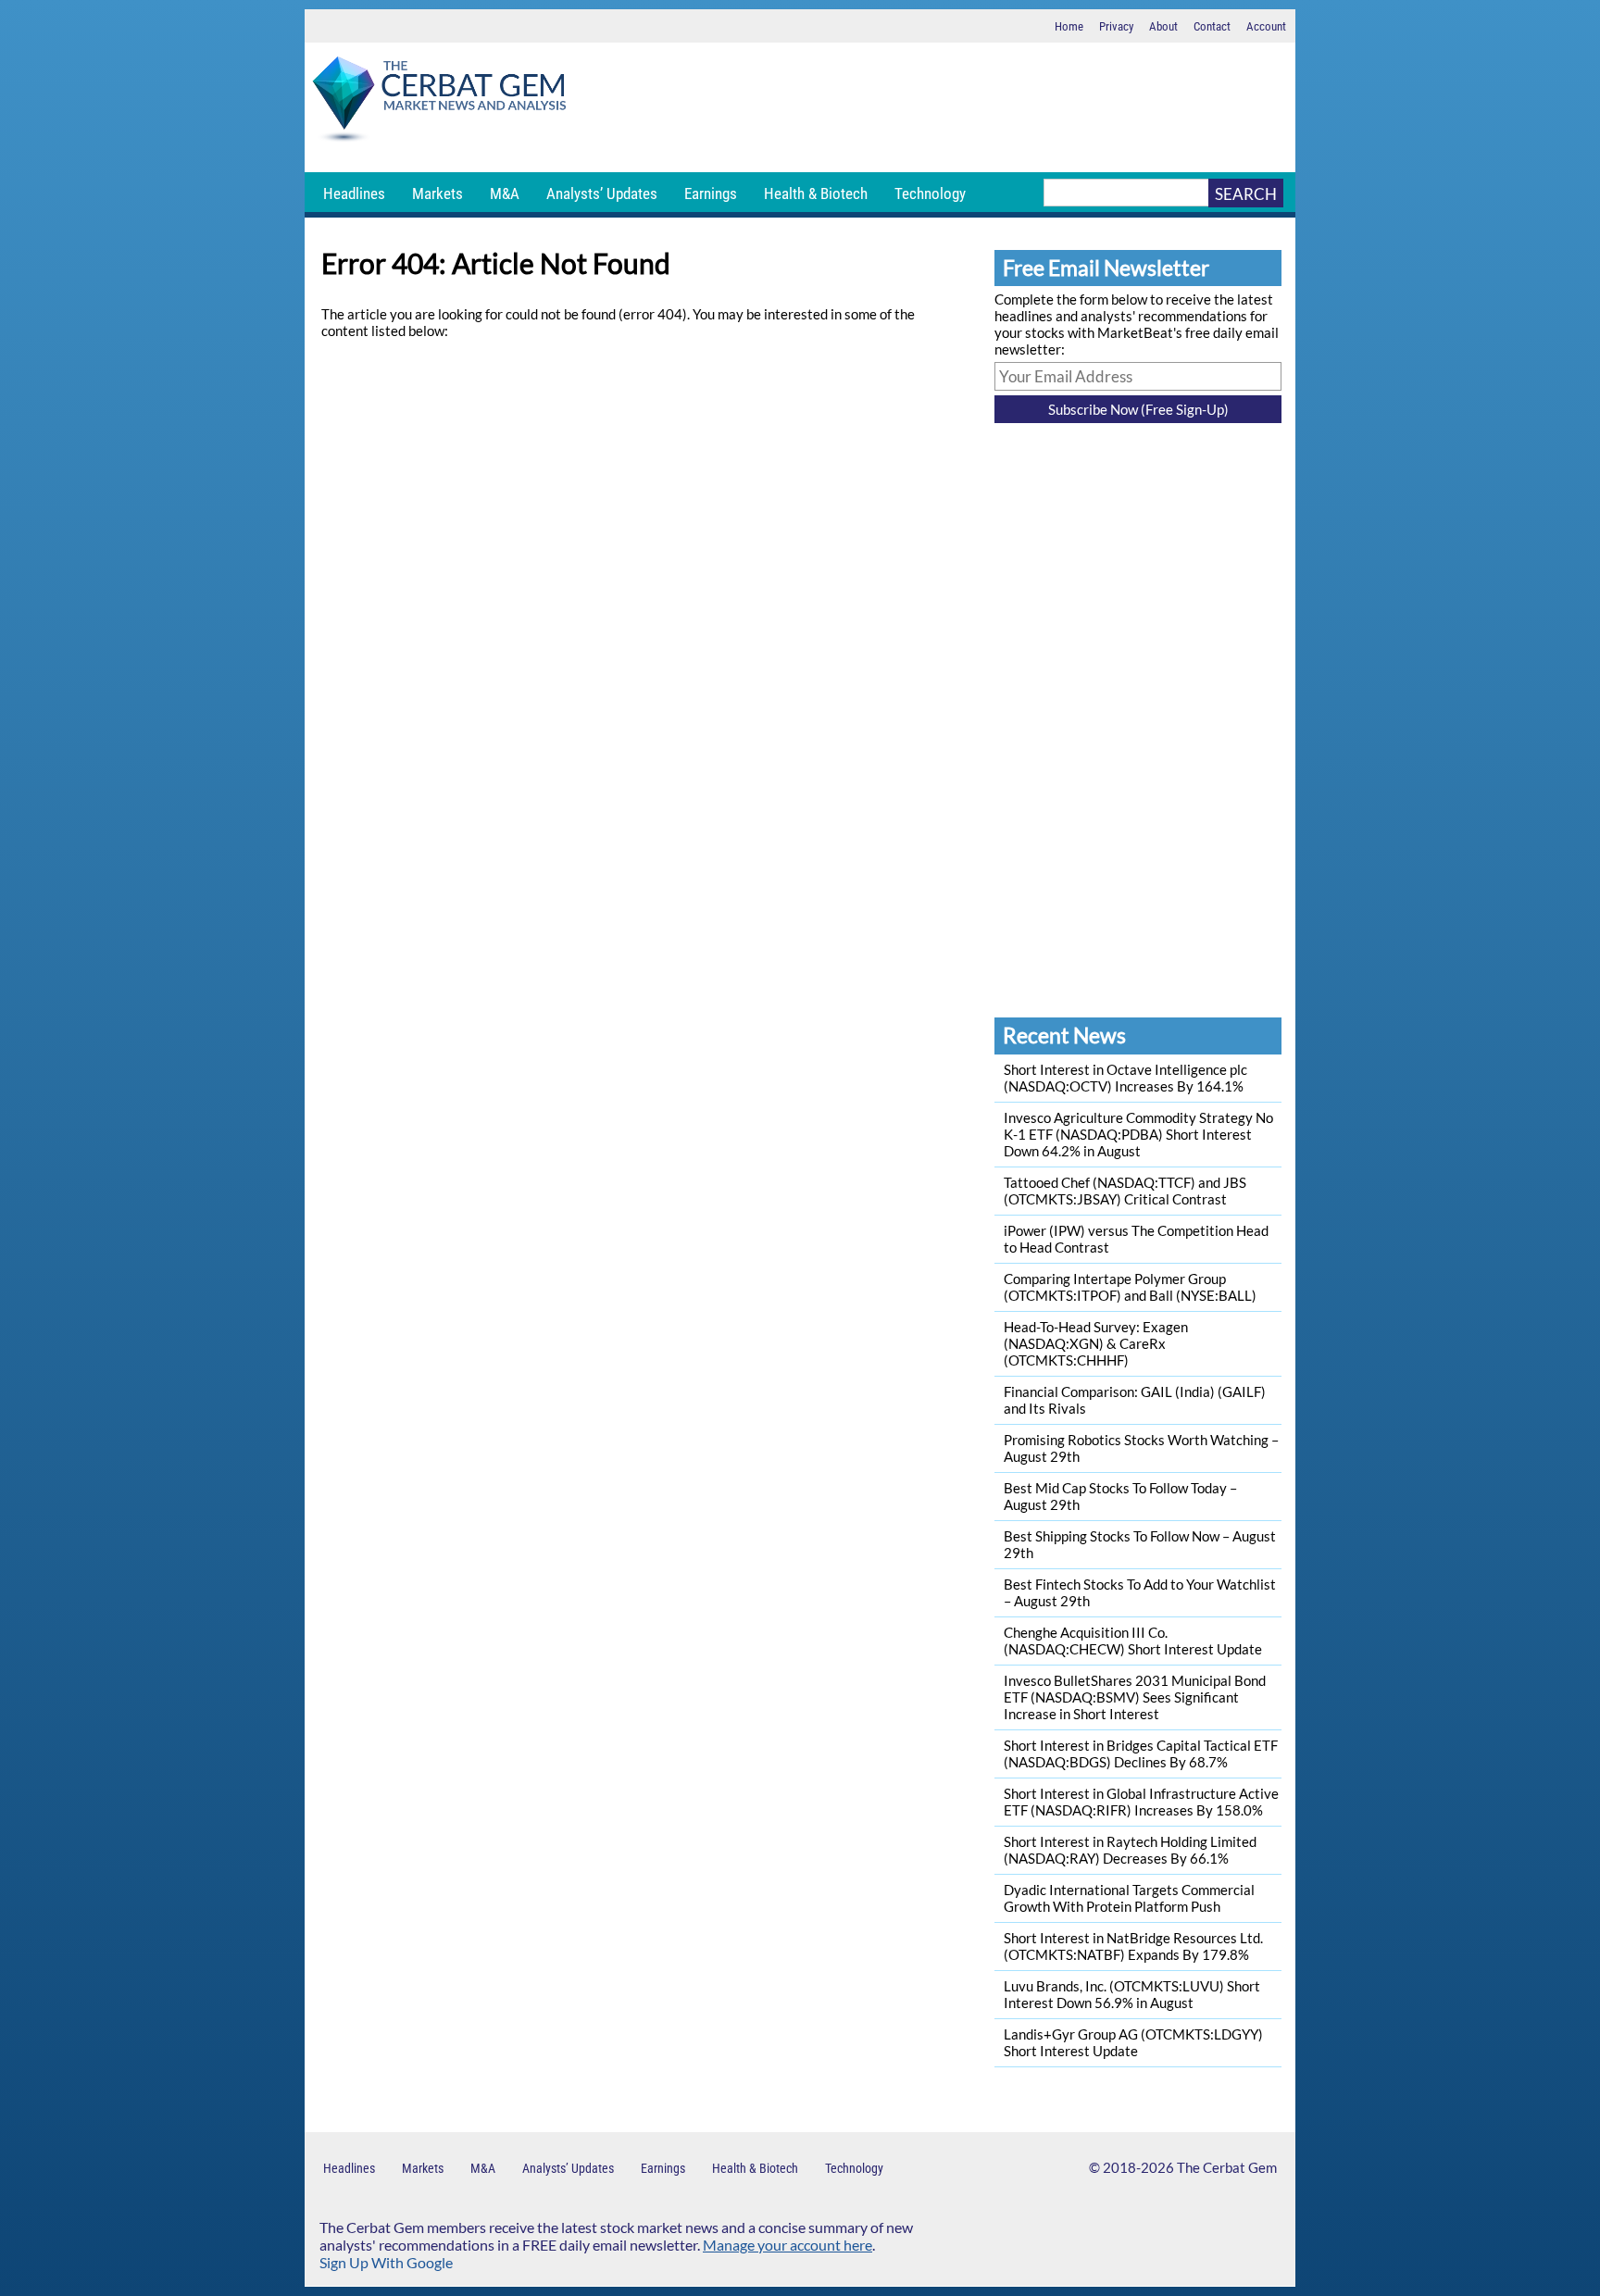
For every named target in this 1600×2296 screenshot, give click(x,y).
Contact (1212, 26)
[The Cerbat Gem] (439, 102)
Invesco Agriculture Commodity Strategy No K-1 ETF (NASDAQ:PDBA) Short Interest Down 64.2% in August (1138, 1134)
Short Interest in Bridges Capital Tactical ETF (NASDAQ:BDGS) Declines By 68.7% (1141, 1753)
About (1163, 26)
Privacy (1116, 26)
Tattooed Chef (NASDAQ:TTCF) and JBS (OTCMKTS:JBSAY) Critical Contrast (1125, 1191)
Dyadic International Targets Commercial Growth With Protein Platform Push (1129, 1898)
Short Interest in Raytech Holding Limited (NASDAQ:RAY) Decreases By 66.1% (1130, 1850)
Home (1069, 26)
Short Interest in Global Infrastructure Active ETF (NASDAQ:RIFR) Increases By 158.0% (1141, 1802)
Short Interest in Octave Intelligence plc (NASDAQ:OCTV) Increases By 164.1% (1125, 1078)
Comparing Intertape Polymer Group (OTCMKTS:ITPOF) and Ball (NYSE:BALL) (1130, 1287)
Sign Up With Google (386, 2262)
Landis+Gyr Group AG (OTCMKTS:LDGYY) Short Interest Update (1133, 2042)
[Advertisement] (934, 107)
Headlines (354, 193)
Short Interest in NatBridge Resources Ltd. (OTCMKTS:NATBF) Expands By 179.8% (1133, 1946)
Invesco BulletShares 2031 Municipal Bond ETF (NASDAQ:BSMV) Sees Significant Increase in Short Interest (1135, 1697)
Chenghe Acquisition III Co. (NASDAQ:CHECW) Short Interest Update (1133, 1641)
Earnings (711, 193)
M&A (505, 193)
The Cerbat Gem (1227, 2167)
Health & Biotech (816, 193)
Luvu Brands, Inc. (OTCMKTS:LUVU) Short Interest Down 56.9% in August (1132, 1994)
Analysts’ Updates (602, 193)
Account (1266, 26)
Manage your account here (787, 2245)
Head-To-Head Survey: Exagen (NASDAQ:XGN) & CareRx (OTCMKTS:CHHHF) (1096, 1343)
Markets (437, 193)
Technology (930, 193)
